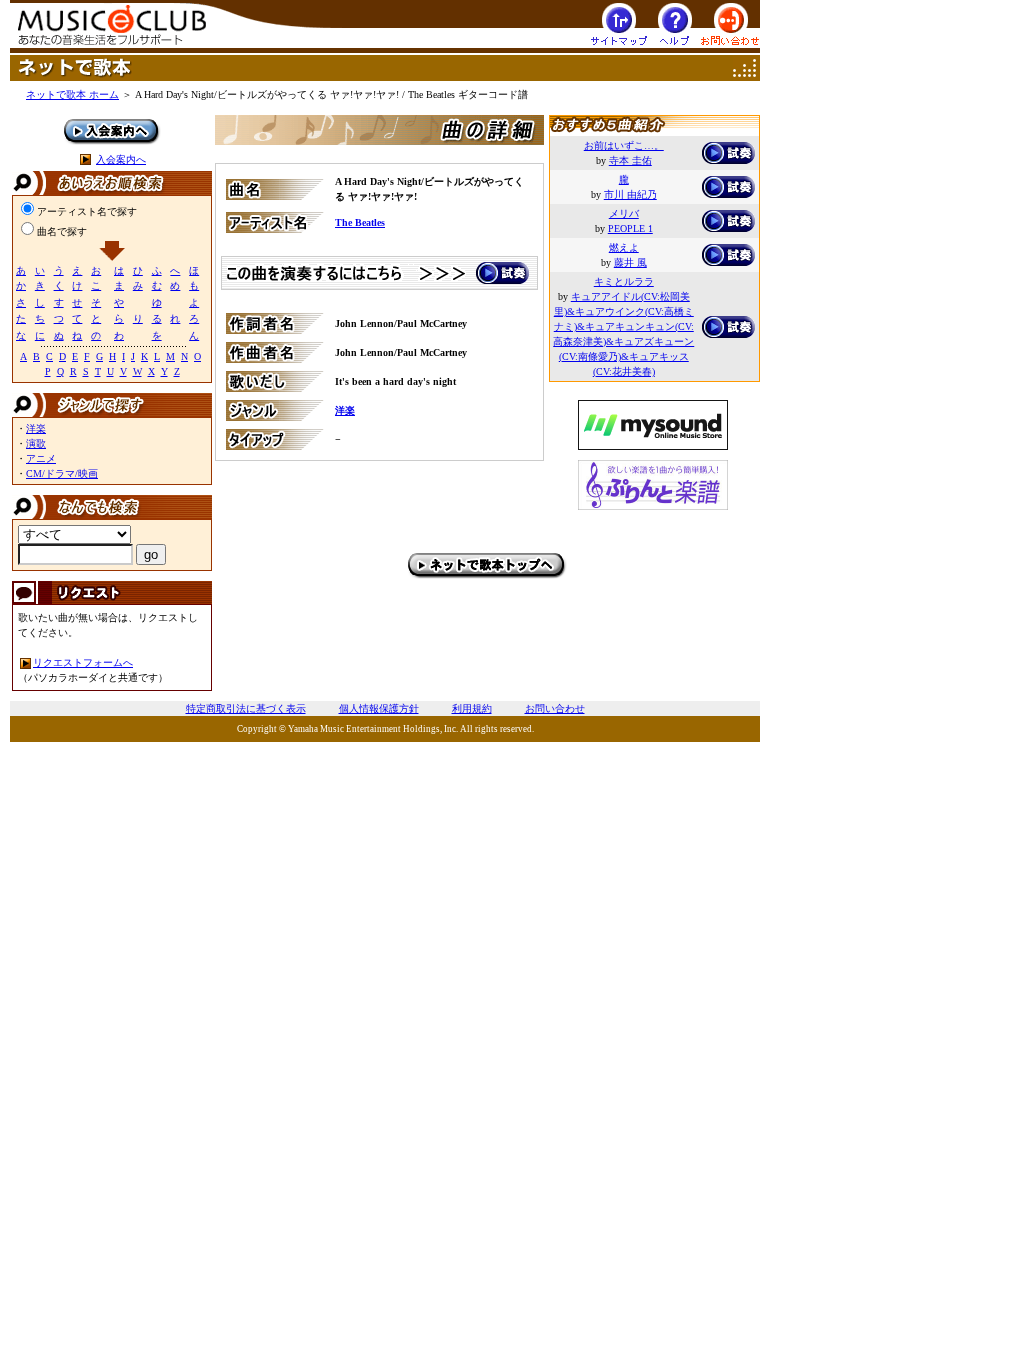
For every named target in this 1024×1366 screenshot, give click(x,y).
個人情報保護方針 (379, 708)
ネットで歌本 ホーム (72, 94)
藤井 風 (630, 262)
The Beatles (360, 222)
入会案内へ (121, 159)
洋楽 (36, 428)
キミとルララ (624, 281)
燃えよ (624, 247)
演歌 (36, 443)
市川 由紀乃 (630, 194)
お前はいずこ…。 (624, 145)
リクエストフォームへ (83, 662)
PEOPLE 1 (630, 228)
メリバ (624, 213)
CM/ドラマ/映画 (62, 473)
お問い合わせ (555, 708)
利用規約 (472, 708)
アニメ (41, 458)
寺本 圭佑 (630, 160)
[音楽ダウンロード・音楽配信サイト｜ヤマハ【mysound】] (653, 419)
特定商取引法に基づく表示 (246, 708)
